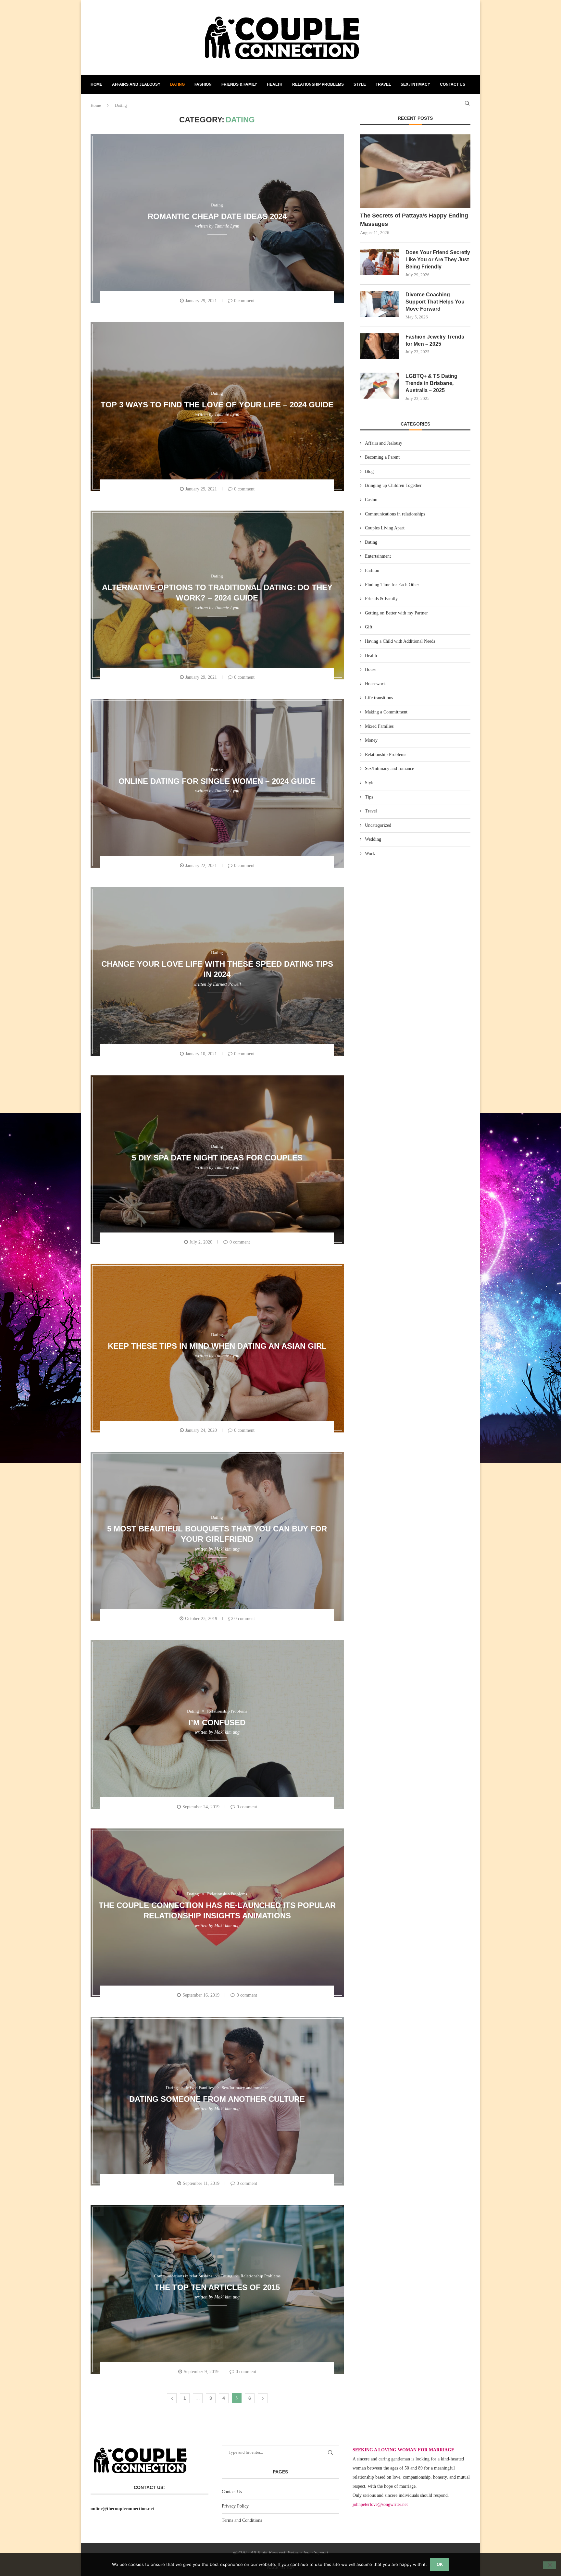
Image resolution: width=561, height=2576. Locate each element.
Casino (371, 500)
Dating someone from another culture (217, 2099)
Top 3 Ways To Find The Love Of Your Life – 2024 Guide (217, 404)
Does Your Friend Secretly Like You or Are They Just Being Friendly (438, 260)
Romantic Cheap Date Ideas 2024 (217, 216)
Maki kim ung (227, 1549)
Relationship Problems (318, 84)
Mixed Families (379, 726)
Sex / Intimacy (415, 84)
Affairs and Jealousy (136, 84)
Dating (177, 84)
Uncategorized (378, 825)
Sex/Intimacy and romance (389, 768)
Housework (375, 684)
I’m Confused (217, 1722)
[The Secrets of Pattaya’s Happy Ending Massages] (415, 171)
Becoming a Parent (382, 457)
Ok (440, 2564)
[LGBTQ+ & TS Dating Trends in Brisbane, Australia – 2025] (380, 386)
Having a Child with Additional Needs (400, 641)
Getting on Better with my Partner (396, 613)
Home (96, 84)
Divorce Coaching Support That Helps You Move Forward (435, 302)
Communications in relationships (395, 514)
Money (371, 740)
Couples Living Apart (385, 528)
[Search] (467, 103)
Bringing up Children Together (393, 485)
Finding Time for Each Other (392, 585)
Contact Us (232, 2492)
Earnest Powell (227, 984)
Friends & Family (239, 84)
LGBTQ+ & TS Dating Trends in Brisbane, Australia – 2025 (431, 383)
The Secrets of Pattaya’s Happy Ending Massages (414, 220)
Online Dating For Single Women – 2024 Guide (217, 781)
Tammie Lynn (227, 226)
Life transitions (379, 698)
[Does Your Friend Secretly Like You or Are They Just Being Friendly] (380, 262)
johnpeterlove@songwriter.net (380, 2504)
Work (370, 854)
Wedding (373, 839)
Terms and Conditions (242, 2520)
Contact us (453, 84)
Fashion (203, 84)
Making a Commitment (386, 712)
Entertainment (378, 556)
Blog (369, 471)
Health (275, 84)
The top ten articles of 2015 (217, 2287)
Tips (369, 797)
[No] (550, 2565)
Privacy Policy (235, 2506)
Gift (369, 627)
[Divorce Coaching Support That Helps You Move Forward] (380, 304)
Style (360, 84)
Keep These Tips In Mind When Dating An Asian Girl (217, 1346)
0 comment (244, 301)
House (371, 669)
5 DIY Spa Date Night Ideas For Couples (217, 1157)
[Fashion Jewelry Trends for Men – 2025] (380, 346)
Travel (383, 84)
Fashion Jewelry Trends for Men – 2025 (435, 340)
